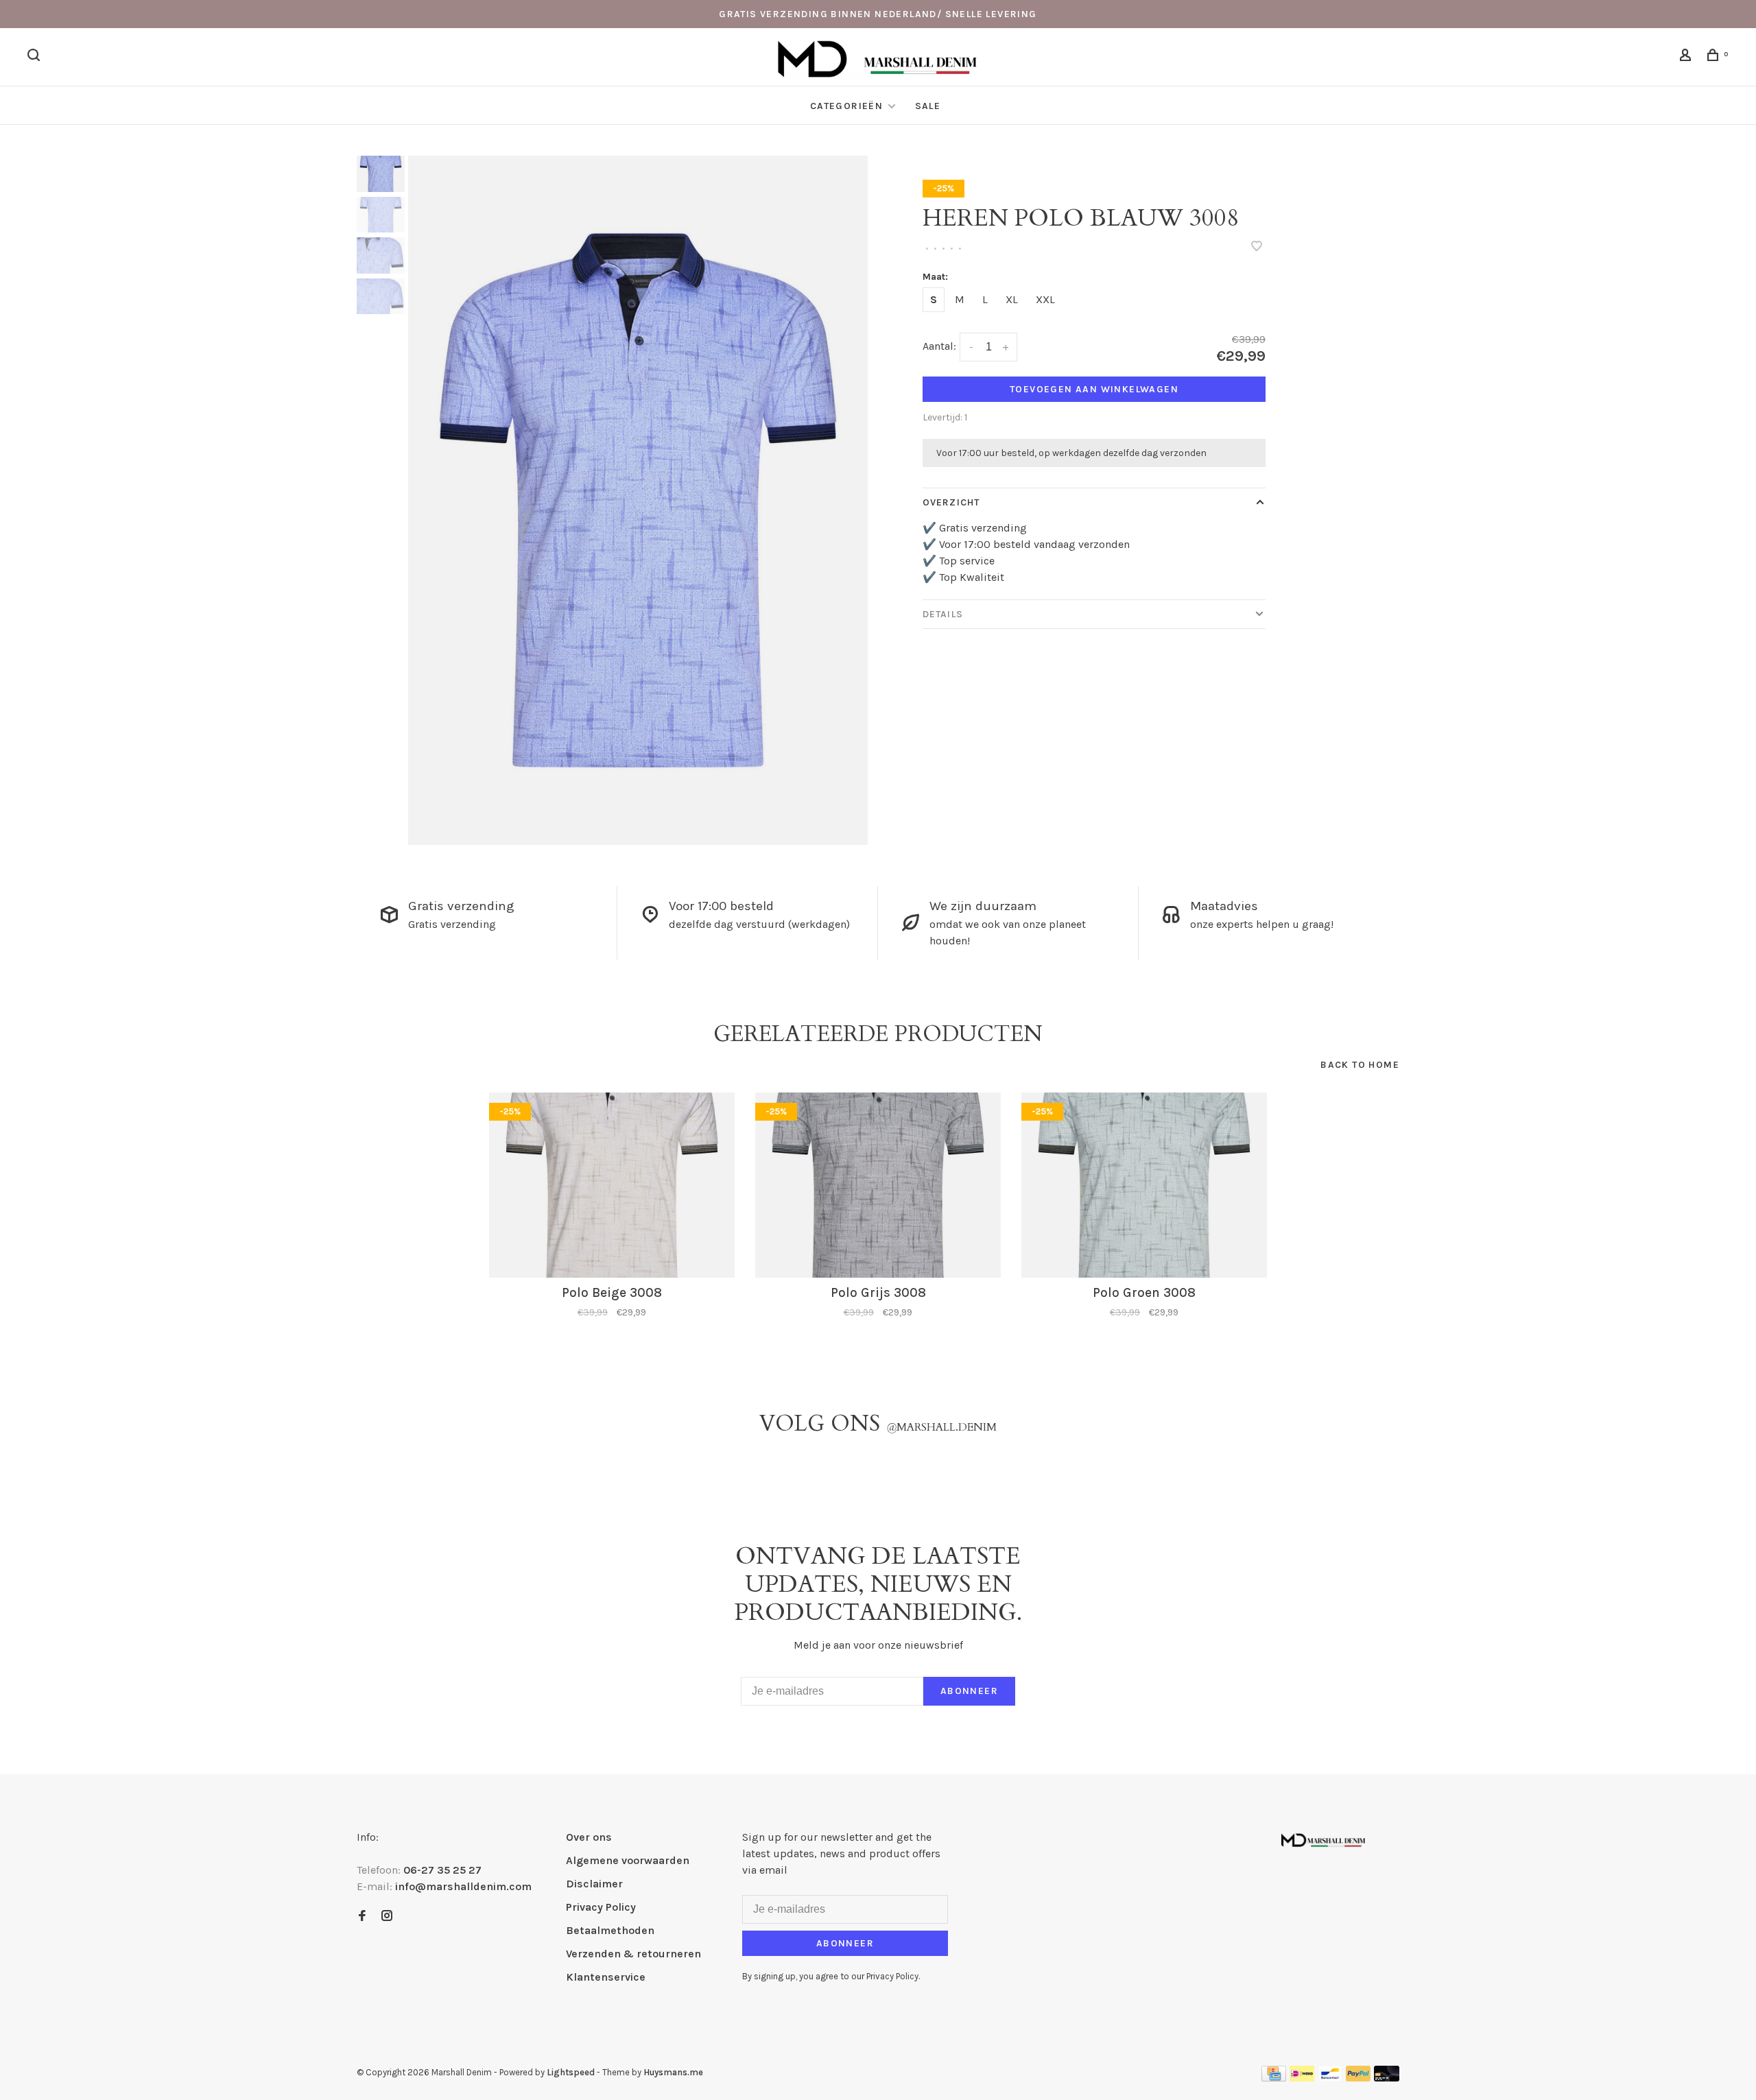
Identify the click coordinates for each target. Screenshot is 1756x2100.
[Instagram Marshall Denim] (387, 1917)
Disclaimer (594, 1884)
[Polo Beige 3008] (612, 1185)
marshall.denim (941, 1427)
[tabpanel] (638, 500)
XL (1012, 299)
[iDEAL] (1302, 2078)
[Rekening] (1687, 57)
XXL (1045, 299)
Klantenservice (606, 1977)
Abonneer (969, 1691)
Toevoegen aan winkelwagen (1094, 389)
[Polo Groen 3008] (1144, 1185)
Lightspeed (571, 2072)
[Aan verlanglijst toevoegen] (1257, 247)
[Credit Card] (1274, 2078)
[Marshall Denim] (1323, 1839)
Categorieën (848, 106)
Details (943, 614)
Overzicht (951, 502)
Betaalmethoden (610, 1930)
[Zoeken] (36, 57)
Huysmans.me (673, 2072)
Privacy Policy (601, 1907)
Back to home (1360, 1065)
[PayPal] (1358, 2078)
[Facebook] (362, 1917)
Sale (928, 106)
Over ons (589, 1837)
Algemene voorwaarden (628, 1860)
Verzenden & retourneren (633, 1954)
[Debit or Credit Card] (1387, 2078)
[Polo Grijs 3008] (878, 1185)
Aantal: (939, 346)
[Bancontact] (1330, 2078)
